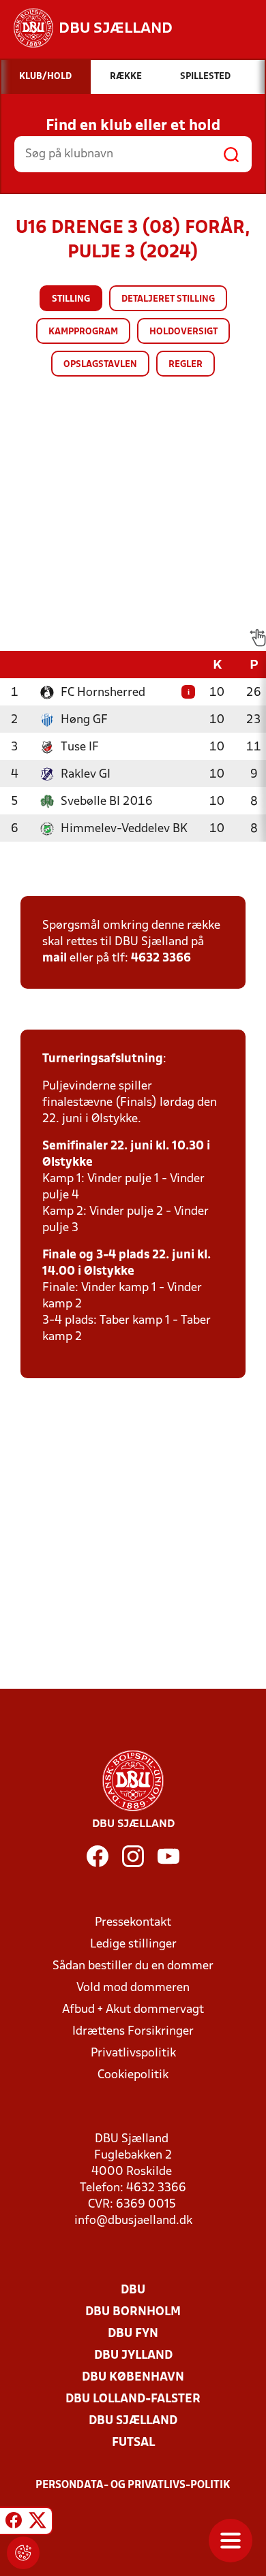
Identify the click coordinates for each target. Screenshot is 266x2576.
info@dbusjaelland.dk (133, 2221)
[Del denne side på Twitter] (38, 2523)
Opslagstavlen (100, 365)
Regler (186, 365)
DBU (133, 2290)
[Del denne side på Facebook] (14, 2523)
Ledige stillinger (133, 1944)
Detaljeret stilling (168, 299)
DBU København (133, 2378)
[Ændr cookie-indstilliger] (23, 2553)
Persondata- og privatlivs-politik (133, 2485)
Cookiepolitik (133, 2075)
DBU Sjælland (133, 2421)
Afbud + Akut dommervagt (133, 2010)
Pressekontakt (133, 1923)
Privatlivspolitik (133, 2053)
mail (55, 958)
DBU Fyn (133, 2334)
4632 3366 (161, 958)
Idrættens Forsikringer (133, 2032)
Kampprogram (83, 332)
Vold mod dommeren (133, 1988)
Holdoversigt (183, 332)
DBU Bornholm (133, 2312)
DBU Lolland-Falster (133, 2399)
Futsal (133, 2443)
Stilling (71, 299)
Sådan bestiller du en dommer (133, 1966)
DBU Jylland (133, 2356)
